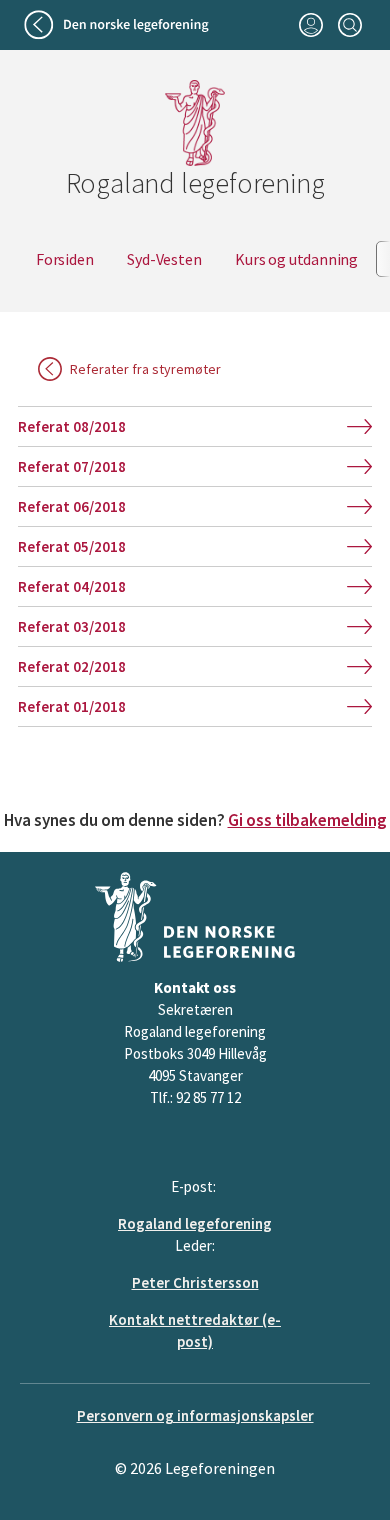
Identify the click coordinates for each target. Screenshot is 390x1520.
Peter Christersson (195, 1282)
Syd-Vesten (164, 259)
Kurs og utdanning (296, 259)
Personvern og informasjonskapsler (195, 1415)
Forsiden (64, 259)
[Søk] (349, 25)
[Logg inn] (310, 25)
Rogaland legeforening (195, 1223)
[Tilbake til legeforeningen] (118, 25)
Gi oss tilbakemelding (307, 820)
